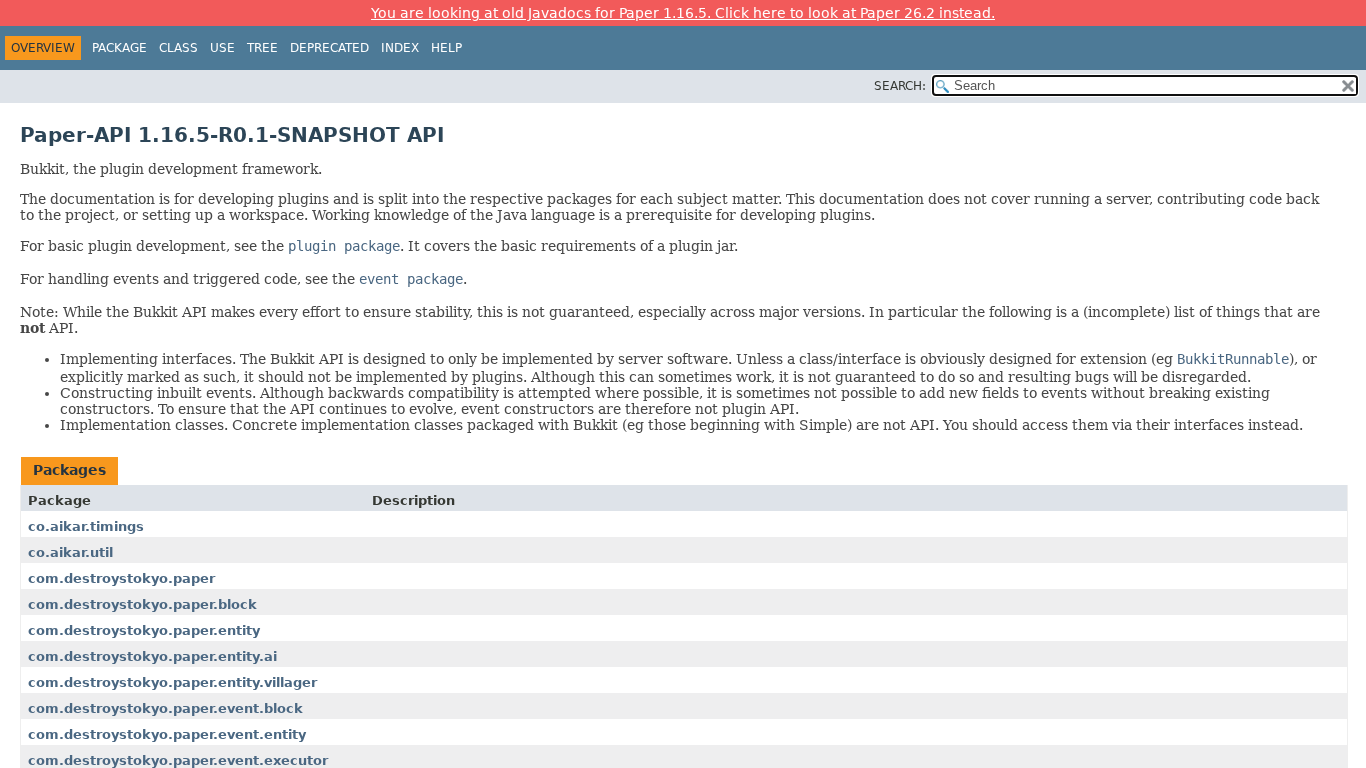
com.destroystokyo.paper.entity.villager (172, 682)
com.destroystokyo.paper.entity (144, 630)
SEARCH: (900, 86)
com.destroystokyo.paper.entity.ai (152, 656)
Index (400, 48)
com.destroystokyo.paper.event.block (165, 708)
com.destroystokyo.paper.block (142, 604)
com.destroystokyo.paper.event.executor (178, 760)
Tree (262, 48)
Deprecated (329, 48)
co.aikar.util (70, 552)
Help (446, 48)
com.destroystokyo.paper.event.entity (167, 734)
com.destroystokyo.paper (121, 578)
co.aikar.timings (86, 526)
